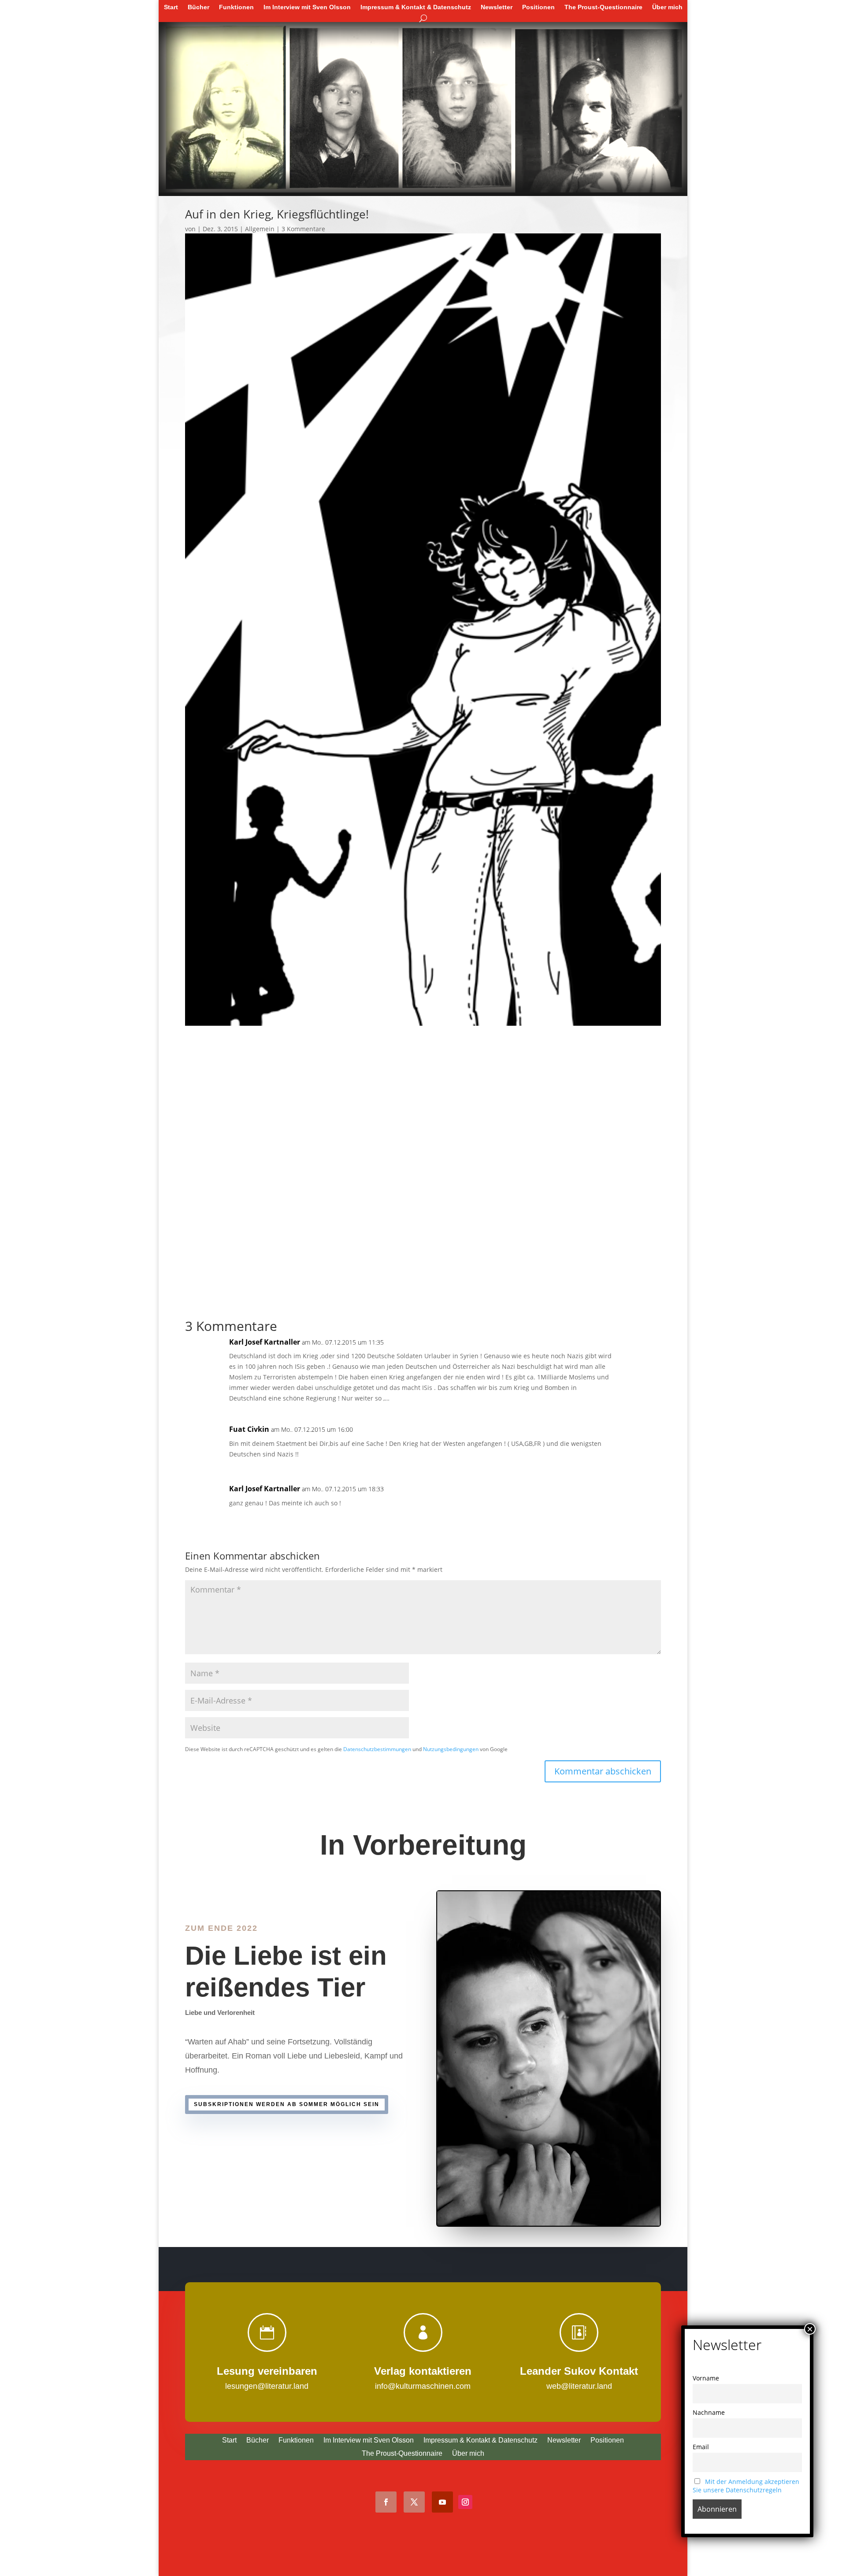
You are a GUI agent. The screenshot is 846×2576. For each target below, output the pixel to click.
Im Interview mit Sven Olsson (307, 7)
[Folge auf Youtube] (442, 2502)
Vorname (706, 2378)
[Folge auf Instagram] (465, 2502)
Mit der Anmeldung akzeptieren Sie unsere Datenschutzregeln (746, 2486)
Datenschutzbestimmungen (377, 1749)
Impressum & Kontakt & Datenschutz (416, 7)
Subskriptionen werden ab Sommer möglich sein (287, 2104)
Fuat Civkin (249, 1429)
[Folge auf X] (414, 2502)
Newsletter (497, 7)
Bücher (199, 7)
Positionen (538, 7)
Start (171, 7)
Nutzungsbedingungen (451, 1749)
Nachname (709, 2412)
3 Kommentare (303, 229)
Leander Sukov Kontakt (579, 2371)
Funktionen (236, 7)
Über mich (667, 7)
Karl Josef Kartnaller (265, 1342)
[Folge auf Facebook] (386, 2502)
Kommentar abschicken (603, 1771)
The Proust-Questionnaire (603, 7)
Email (701, 2447)
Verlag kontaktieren (423, 2371)
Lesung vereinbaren (267, 2371)
